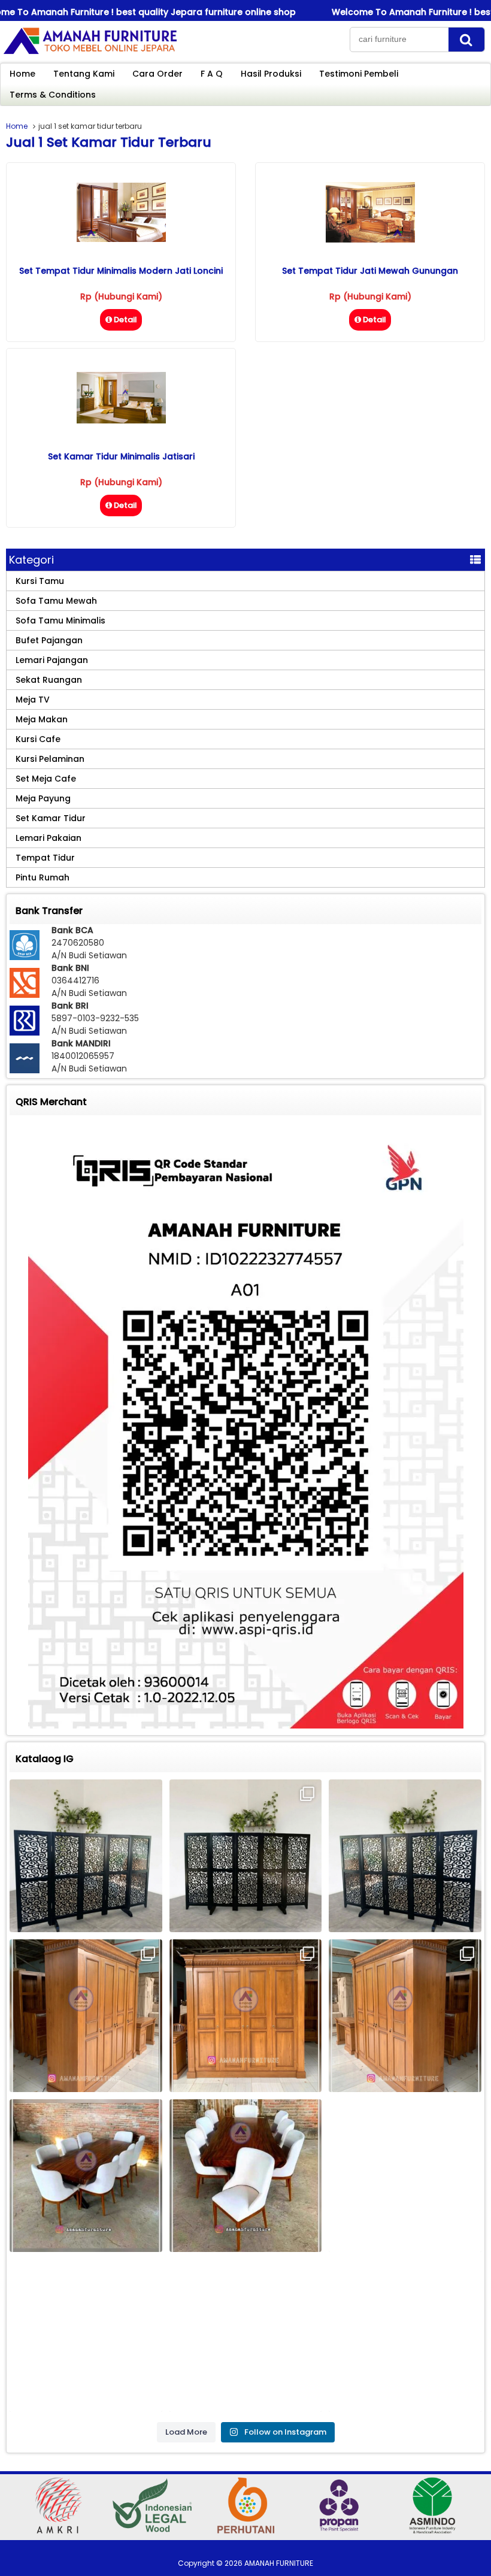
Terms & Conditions (53, 95)
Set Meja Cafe (46, 779)
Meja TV (33, 700)
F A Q (212, 74)
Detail (125, 320)
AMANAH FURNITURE (279, 2563)
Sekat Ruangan (49, 680)
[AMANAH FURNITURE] (90, 53)
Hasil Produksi (271, 74)
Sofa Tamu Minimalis (60, 620)
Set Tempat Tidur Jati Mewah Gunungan (370, 271)
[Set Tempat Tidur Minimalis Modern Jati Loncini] (121, 239)
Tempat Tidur (45, 858)
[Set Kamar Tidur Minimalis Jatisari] (121, 420)
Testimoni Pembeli (359, 74)
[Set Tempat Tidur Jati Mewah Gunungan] (370, 240)
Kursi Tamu (40, 581)
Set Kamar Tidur (51, 818)
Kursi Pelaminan (50, 759)
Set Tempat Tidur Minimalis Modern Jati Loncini (121, 271)
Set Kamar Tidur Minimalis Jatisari (121, 456)
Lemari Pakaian (49, 838)
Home (22, 74)
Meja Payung (43, 798)
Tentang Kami (84, 74)
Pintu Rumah (43, 877)
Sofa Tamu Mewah (56, 601)
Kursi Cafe (38, 739)
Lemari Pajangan (52, 660)
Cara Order (157, 74)
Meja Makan (42, 719)
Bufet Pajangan (49, 640)
